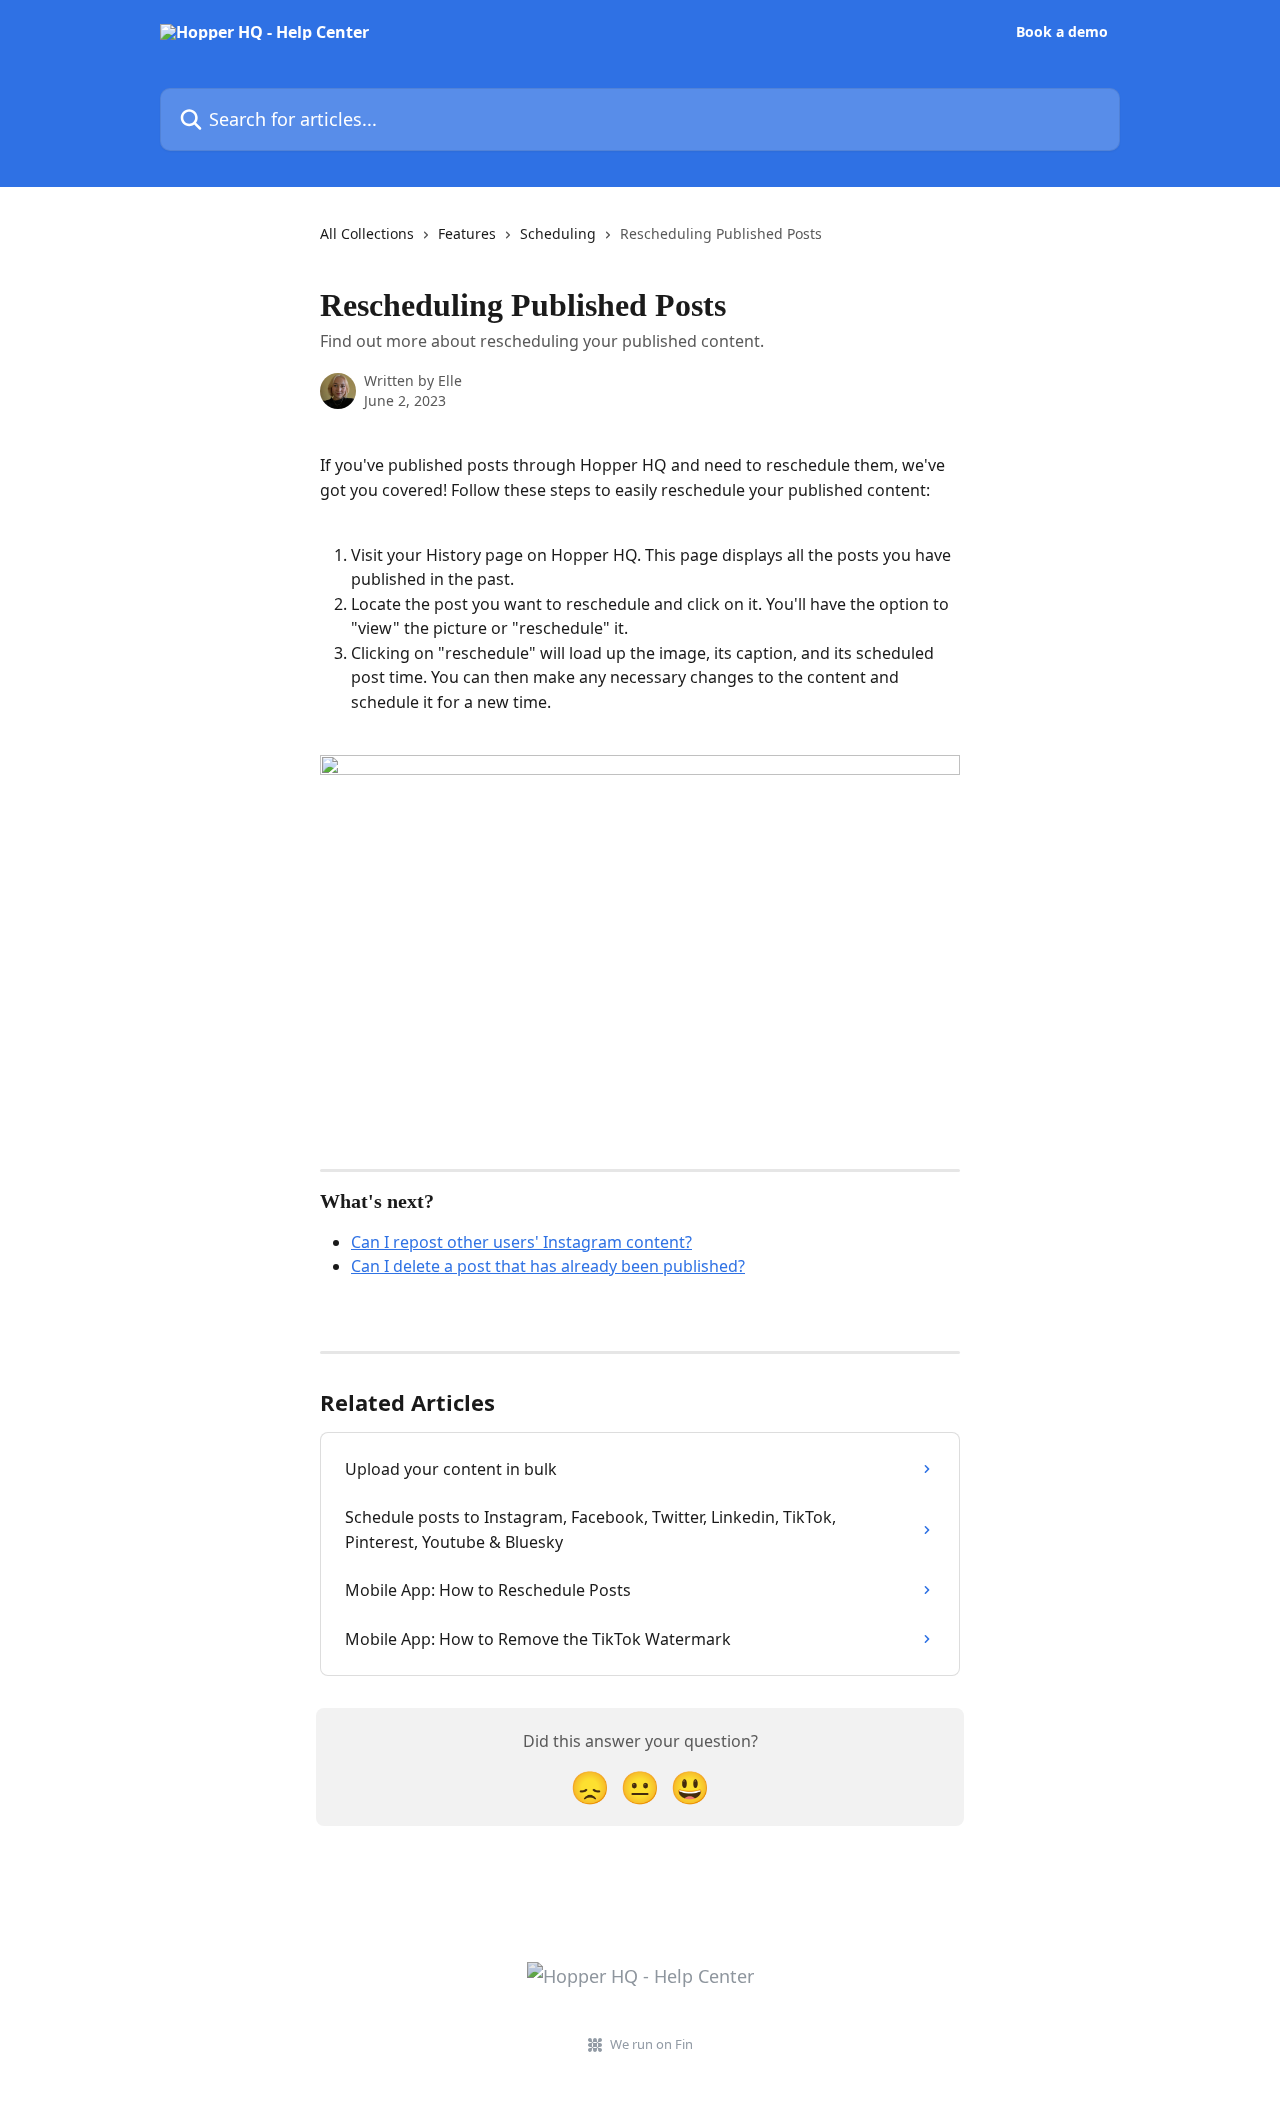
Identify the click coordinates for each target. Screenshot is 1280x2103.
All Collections (367, 233)
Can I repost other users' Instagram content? (521, 1242)
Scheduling (558, 233)
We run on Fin (651, 2044)
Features (467, 233)
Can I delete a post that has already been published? (548, 1266)
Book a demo (1062, 32)
